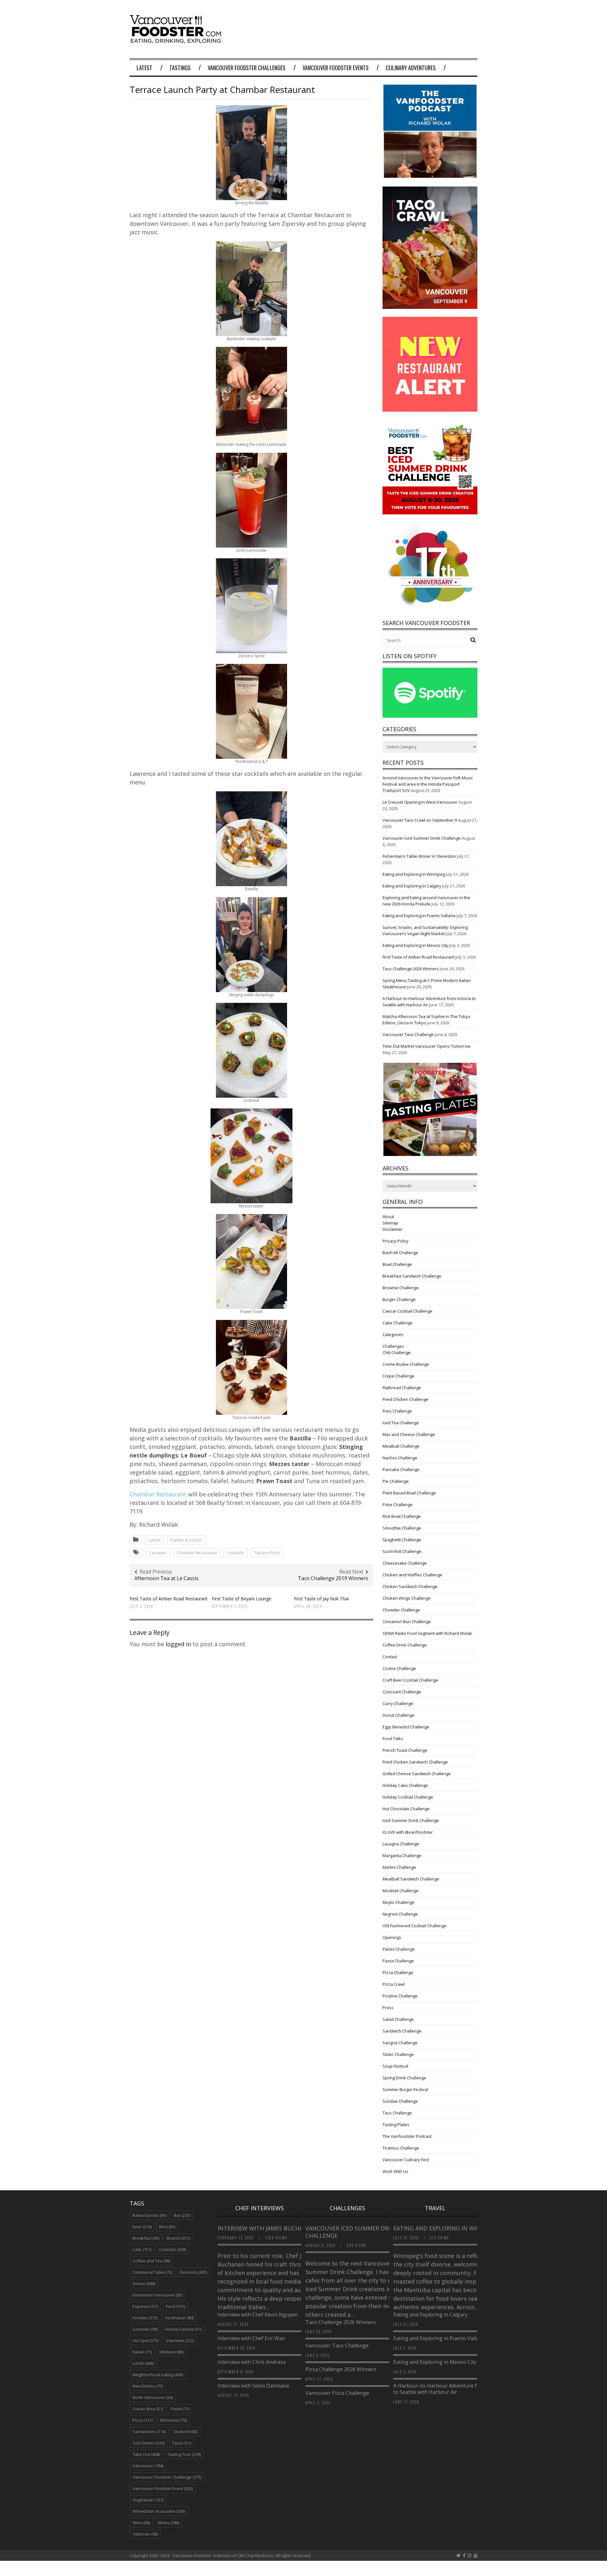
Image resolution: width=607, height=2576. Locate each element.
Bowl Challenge (397, 1264)
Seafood (185, 2432)
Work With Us (395, 2171)
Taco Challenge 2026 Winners (411, 969)
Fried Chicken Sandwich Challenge (415, 1762)
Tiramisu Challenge (401, 2148)
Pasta (180, 2409)
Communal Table (152, 2272)
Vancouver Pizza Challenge (337, 2393)
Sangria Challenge (400, 2043)
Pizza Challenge (398, 1972)
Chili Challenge (397, 1352)
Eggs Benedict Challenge (406, 1727)
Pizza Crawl (394, 1984)
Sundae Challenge (400, 2101)
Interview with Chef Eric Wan (251, 2338)
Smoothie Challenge (402, 1528)
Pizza (143, 2420)
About (388, 1217)
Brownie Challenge (401, 1288)
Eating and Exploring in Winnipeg (414, 874)
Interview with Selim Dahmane (253, 2386)
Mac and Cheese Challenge (409, 1434)
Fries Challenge (397, 1411)
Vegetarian (148, 2500)
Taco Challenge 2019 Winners (333, 1578)
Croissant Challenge (402, 1692)
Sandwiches (149, 2432)
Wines (168, 2523)
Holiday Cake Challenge (405, 1785)
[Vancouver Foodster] (177, 40)
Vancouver (148, 2466)
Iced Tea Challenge (401, 1423)
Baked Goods (149, 2215)
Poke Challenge (398, 1505)
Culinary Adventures (411, 68)
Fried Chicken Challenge (405, 1399)
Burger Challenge (399, 1299)
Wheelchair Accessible (159, 2511)
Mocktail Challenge (401, 1891)
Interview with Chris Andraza (251, 2362)
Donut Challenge (399, 1715)
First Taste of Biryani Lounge (242, 1599)
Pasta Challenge (398, 1961)
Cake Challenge (398, 1323)
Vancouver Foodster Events (336, 68)
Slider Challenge (398, 2054)
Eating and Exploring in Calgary (412, 886)
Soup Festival (395, 2066)
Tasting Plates (396, 2125)
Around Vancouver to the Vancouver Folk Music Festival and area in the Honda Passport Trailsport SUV (428, 784)
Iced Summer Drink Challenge (411, 1820)
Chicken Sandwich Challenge (410, 1586)
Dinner (144, 2284)
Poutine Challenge (400, 1996)
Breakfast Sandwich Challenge (412, 1276)
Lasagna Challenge (401, 1844)
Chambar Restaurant (158, 1494)
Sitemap (390, 1223)
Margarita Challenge (402, 1855)
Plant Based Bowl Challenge (409, 1493)
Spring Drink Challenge (404, 2078)
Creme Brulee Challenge (406, 1364)
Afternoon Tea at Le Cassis (166, 1578)
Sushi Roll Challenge (402, 1551)
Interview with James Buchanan (267, 2228)
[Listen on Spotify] (430, 716)
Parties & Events (186, 1540)
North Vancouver (153, 2397)
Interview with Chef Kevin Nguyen (258, 2315)
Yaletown (145, 2534)
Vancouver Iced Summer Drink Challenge (422, 838)
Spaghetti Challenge (402, 1540)
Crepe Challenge (399, 1376)
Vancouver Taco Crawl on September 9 (420, 820)
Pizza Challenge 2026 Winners (341, 2369)
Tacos (181, 2443)
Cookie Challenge (399, 1668)
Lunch (143, 2363)
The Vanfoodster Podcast (407, 2136)
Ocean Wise (148, 2409)
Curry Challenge (398, 1703)
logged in (178, 1644)
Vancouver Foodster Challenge (167, 2477)
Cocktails (236, 1553)
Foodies (145, 2318)
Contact (390, 1657)
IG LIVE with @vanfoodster (408, 1832)
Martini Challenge (399, 1867)
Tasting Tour (184, 2454)
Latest (144, 68)
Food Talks (393, 1739)
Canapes (158, 1553)
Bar (182, 2215)
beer (142, 2227)
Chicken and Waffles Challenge (412, 1575)
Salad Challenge (398, 2019)
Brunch (178, 2238)
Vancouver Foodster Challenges (247, 68)
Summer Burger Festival (405, 2089)
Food (175, 2306)
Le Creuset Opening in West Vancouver (420, 802)
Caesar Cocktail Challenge (408, 1311)
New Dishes (148, 2386)
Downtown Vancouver (157, 2295)
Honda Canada (183, 2329)
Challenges (393, 1346)
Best (167, 2227)
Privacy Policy (395, 1241)
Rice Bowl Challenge (402, 1516)
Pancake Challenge (401, 1469)
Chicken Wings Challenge (407, 1598)
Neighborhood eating (158, 2375)
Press (388, 2008)
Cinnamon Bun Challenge (407, 1622)
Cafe (142, 2249)
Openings (392, 1937)
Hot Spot (146, 2340)
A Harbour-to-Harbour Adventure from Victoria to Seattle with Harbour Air (450, 2389)
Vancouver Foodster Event (163, 2488)
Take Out (146, 2454)
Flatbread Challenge (402, 1388)
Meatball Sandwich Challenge (411, 1879)
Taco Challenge (397, 2113)
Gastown (145, 2329)
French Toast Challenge (405, 1750)
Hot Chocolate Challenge (406, 1809)
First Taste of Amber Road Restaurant (169, 1599)
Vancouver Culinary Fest (406, 2160)
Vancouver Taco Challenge (408, 1034)
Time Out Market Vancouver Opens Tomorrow (426, 1046)
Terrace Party (267, 1553)
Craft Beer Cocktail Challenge (410, 1680)
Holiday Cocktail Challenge (408, 1797)
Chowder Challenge (401, 1610)
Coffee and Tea (151, 2261)
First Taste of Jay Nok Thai (321, 1599)
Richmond (174, 2420)
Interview (180, 2340)
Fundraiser (179, 2318)
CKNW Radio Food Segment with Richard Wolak (427, 1633)
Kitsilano (171, 2352)
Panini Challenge (399, 1949)
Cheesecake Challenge (405, 1563)
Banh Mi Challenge (400, 1253)
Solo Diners (148, 2443)
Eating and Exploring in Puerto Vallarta (419, 916)
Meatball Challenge (401, 1446)
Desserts (193, 2272)
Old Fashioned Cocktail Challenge (414, 1926)
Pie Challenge (396, 1481)
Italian (142, 2352)
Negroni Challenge (400, 1914)
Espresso (145, 2306)
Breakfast (146, 2238)
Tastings (180, 68)
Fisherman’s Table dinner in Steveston (419, 856)
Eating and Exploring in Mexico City (415, 945)
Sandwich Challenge (402, 2031)
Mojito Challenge (399, 1902)
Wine (141, 2523)
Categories (393, 1334)
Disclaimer (392, 1229)
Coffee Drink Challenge (405, 1645)
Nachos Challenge (400, 1458)
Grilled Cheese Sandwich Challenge (417, 1774)
